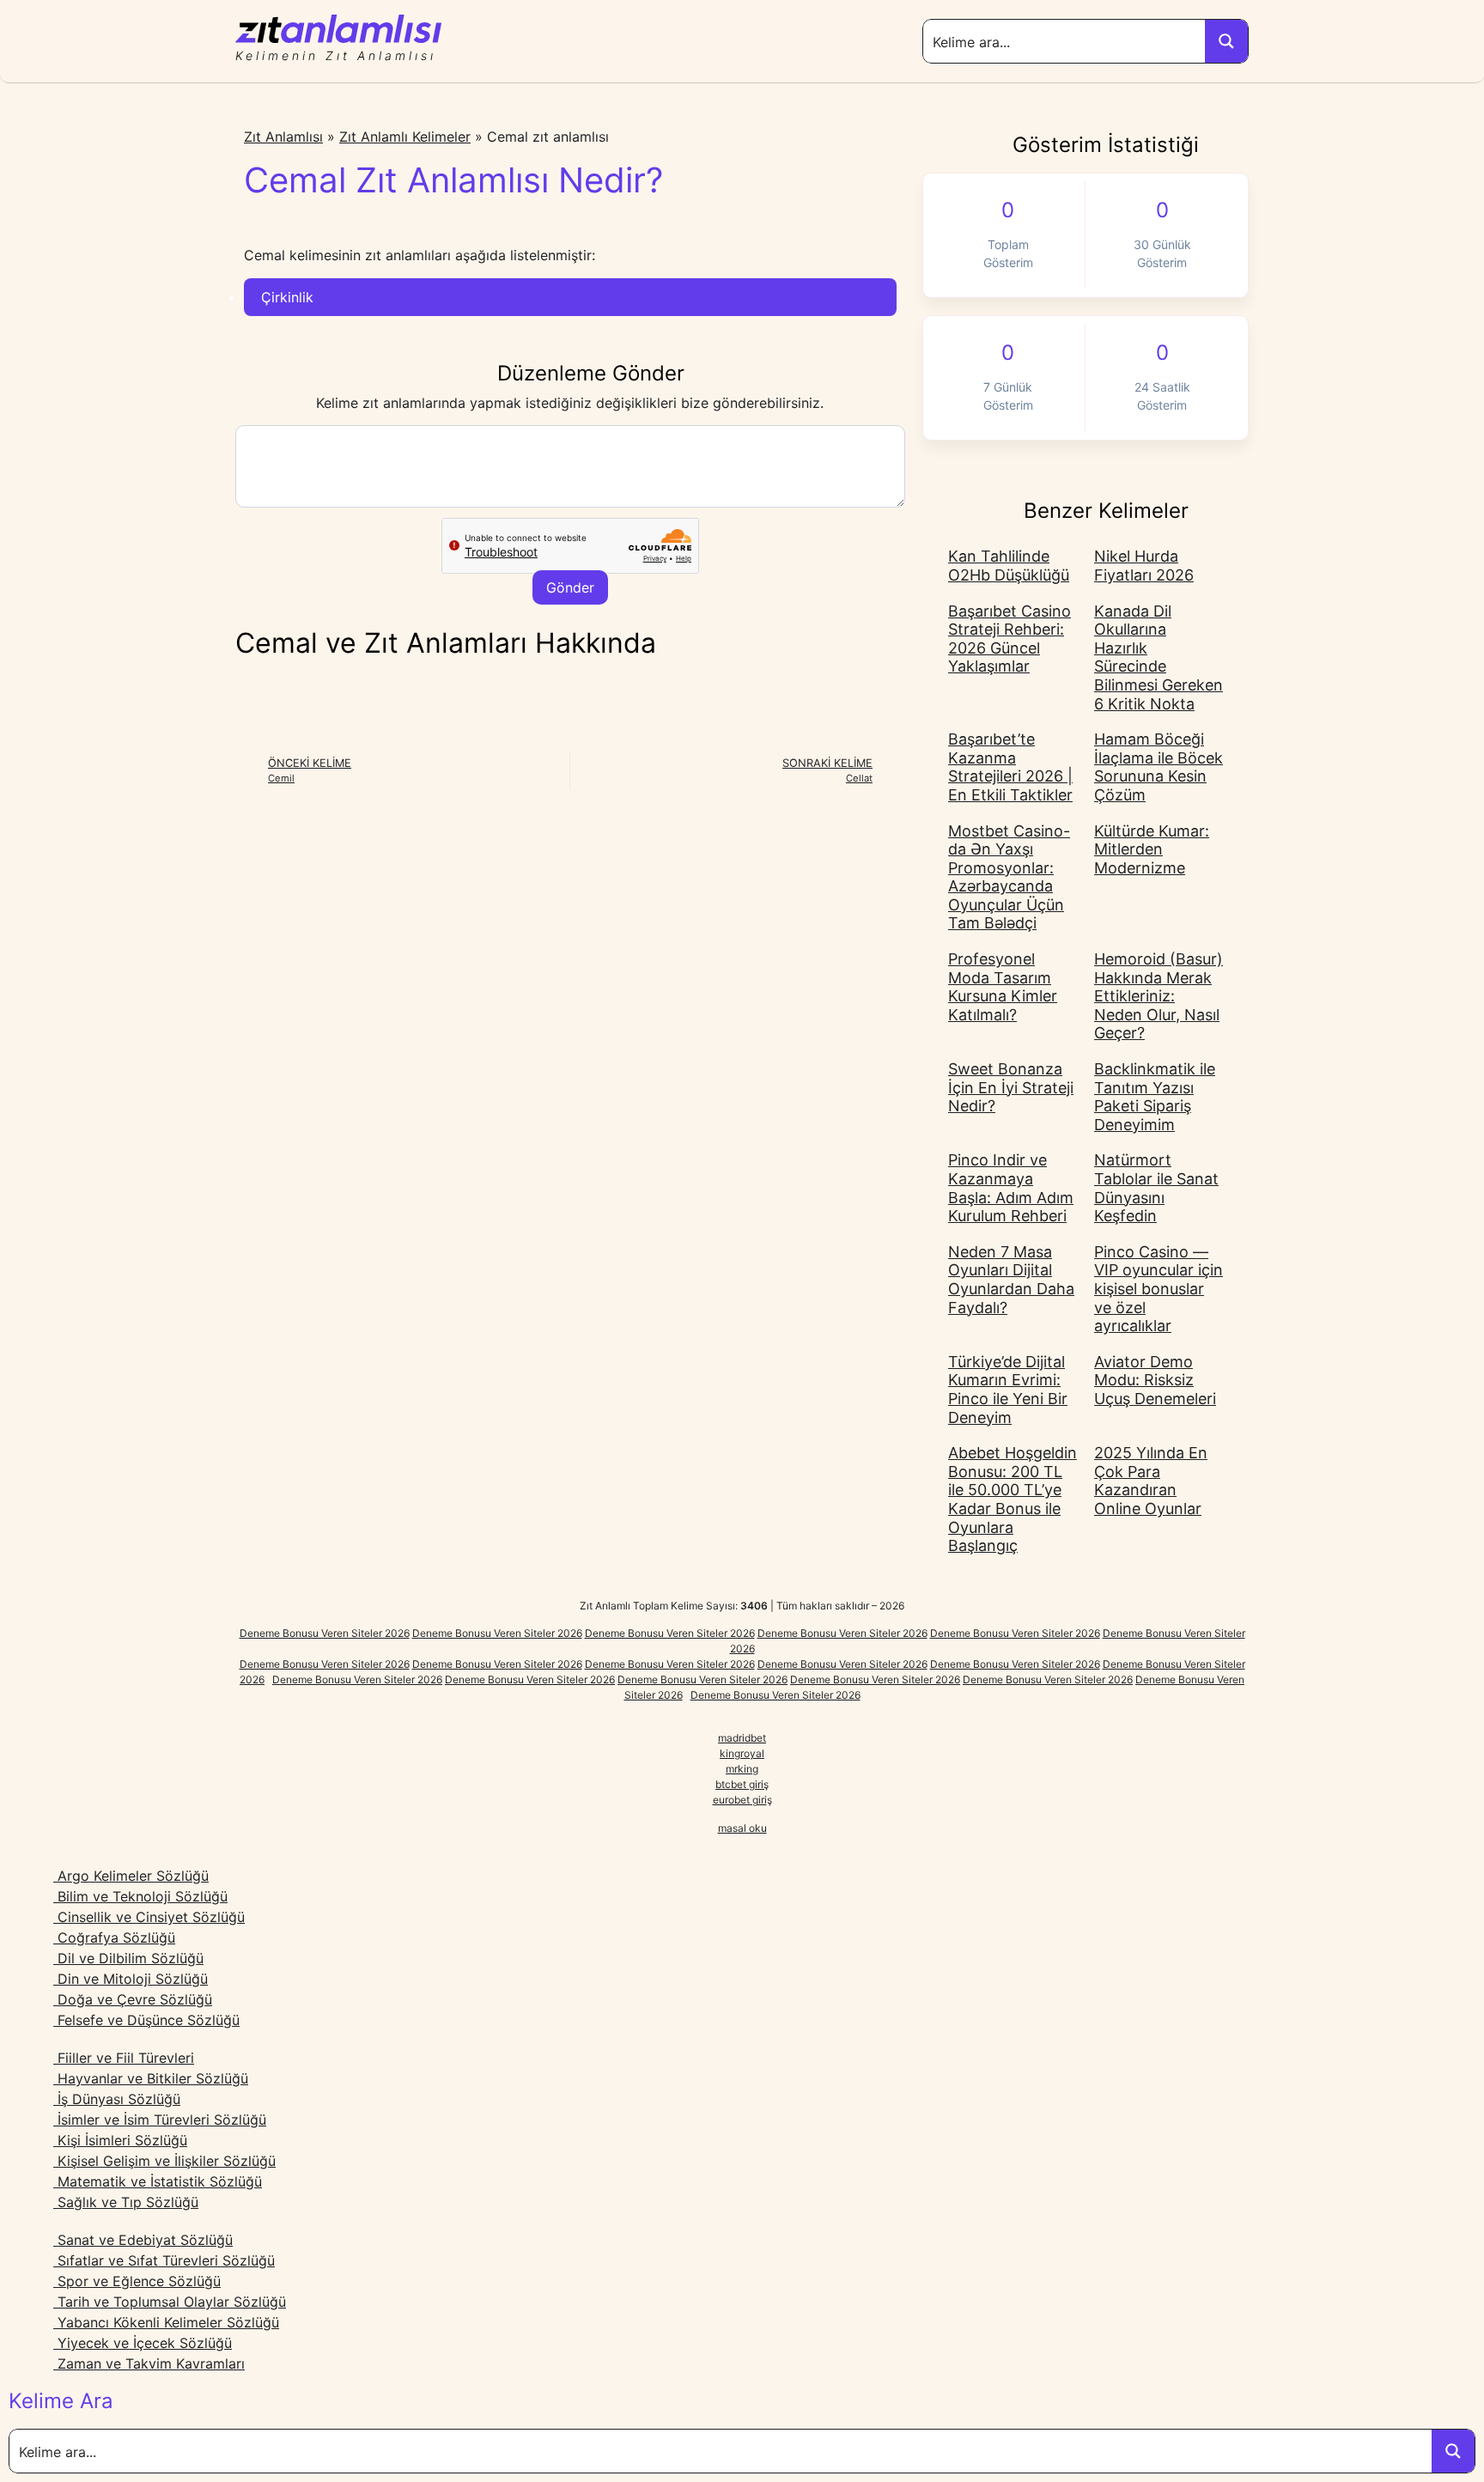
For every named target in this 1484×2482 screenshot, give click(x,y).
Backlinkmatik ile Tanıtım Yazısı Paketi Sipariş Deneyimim (1155, 1097)
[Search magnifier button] (1226, 41)
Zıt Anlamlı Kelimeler (405, 137)
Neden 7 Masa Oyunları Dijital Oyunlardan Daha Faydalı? (1011, 1280)
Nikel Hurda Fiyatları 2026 (1144, 566)
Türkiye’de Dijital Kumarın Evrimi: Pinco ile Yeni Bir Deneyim (1008, 1390)
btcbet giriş (742, 1784)
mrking (742, 1769)
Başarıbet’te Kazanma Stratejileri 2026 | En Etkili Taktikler (1010, 767)
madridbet (742, 1738)
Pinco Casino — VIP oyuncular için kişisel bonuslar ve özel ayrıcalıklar (1159, 1289)
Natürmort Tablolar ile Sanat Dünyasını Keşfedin (1156, 1188)
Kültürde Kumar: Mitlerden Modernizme (1152, 849)
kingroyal (742, 1753)
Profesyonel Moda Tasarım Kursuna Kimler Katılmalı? (1003, 987)
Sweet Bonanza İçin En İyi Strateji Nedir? (1011, 1087)
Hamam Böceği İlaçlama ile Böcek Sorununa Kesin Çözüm (1159, 767)
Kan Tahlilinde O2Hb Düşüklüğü (1009, 566)
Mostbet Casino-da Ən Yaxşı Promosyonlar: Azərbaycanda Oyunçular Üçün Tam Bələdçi (1009, 877)
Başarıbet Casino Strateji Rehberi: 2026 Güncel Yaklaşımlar (1010, 639)
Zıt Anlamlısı (283, 137)
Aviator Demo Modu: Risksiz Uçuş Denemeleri (1155, 1380)
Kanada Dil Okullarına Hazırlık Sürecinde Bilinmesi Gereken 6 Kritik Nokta (1159, 657)
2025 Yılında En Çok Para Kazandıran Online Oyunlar (1151, 1481)
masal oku (742, 1828)
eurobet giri (740, 1800)
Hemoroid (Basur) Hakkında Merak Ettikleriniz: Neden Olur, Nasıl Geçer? (1159, 996)
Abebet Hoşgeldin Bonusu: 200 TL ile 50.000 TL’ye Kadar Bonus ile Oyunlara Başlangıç (1013, 1499)
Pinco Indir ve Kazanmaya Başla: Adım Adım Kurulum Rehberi (1011, 1188)
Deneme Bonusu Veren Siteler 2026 (325, 1633)
